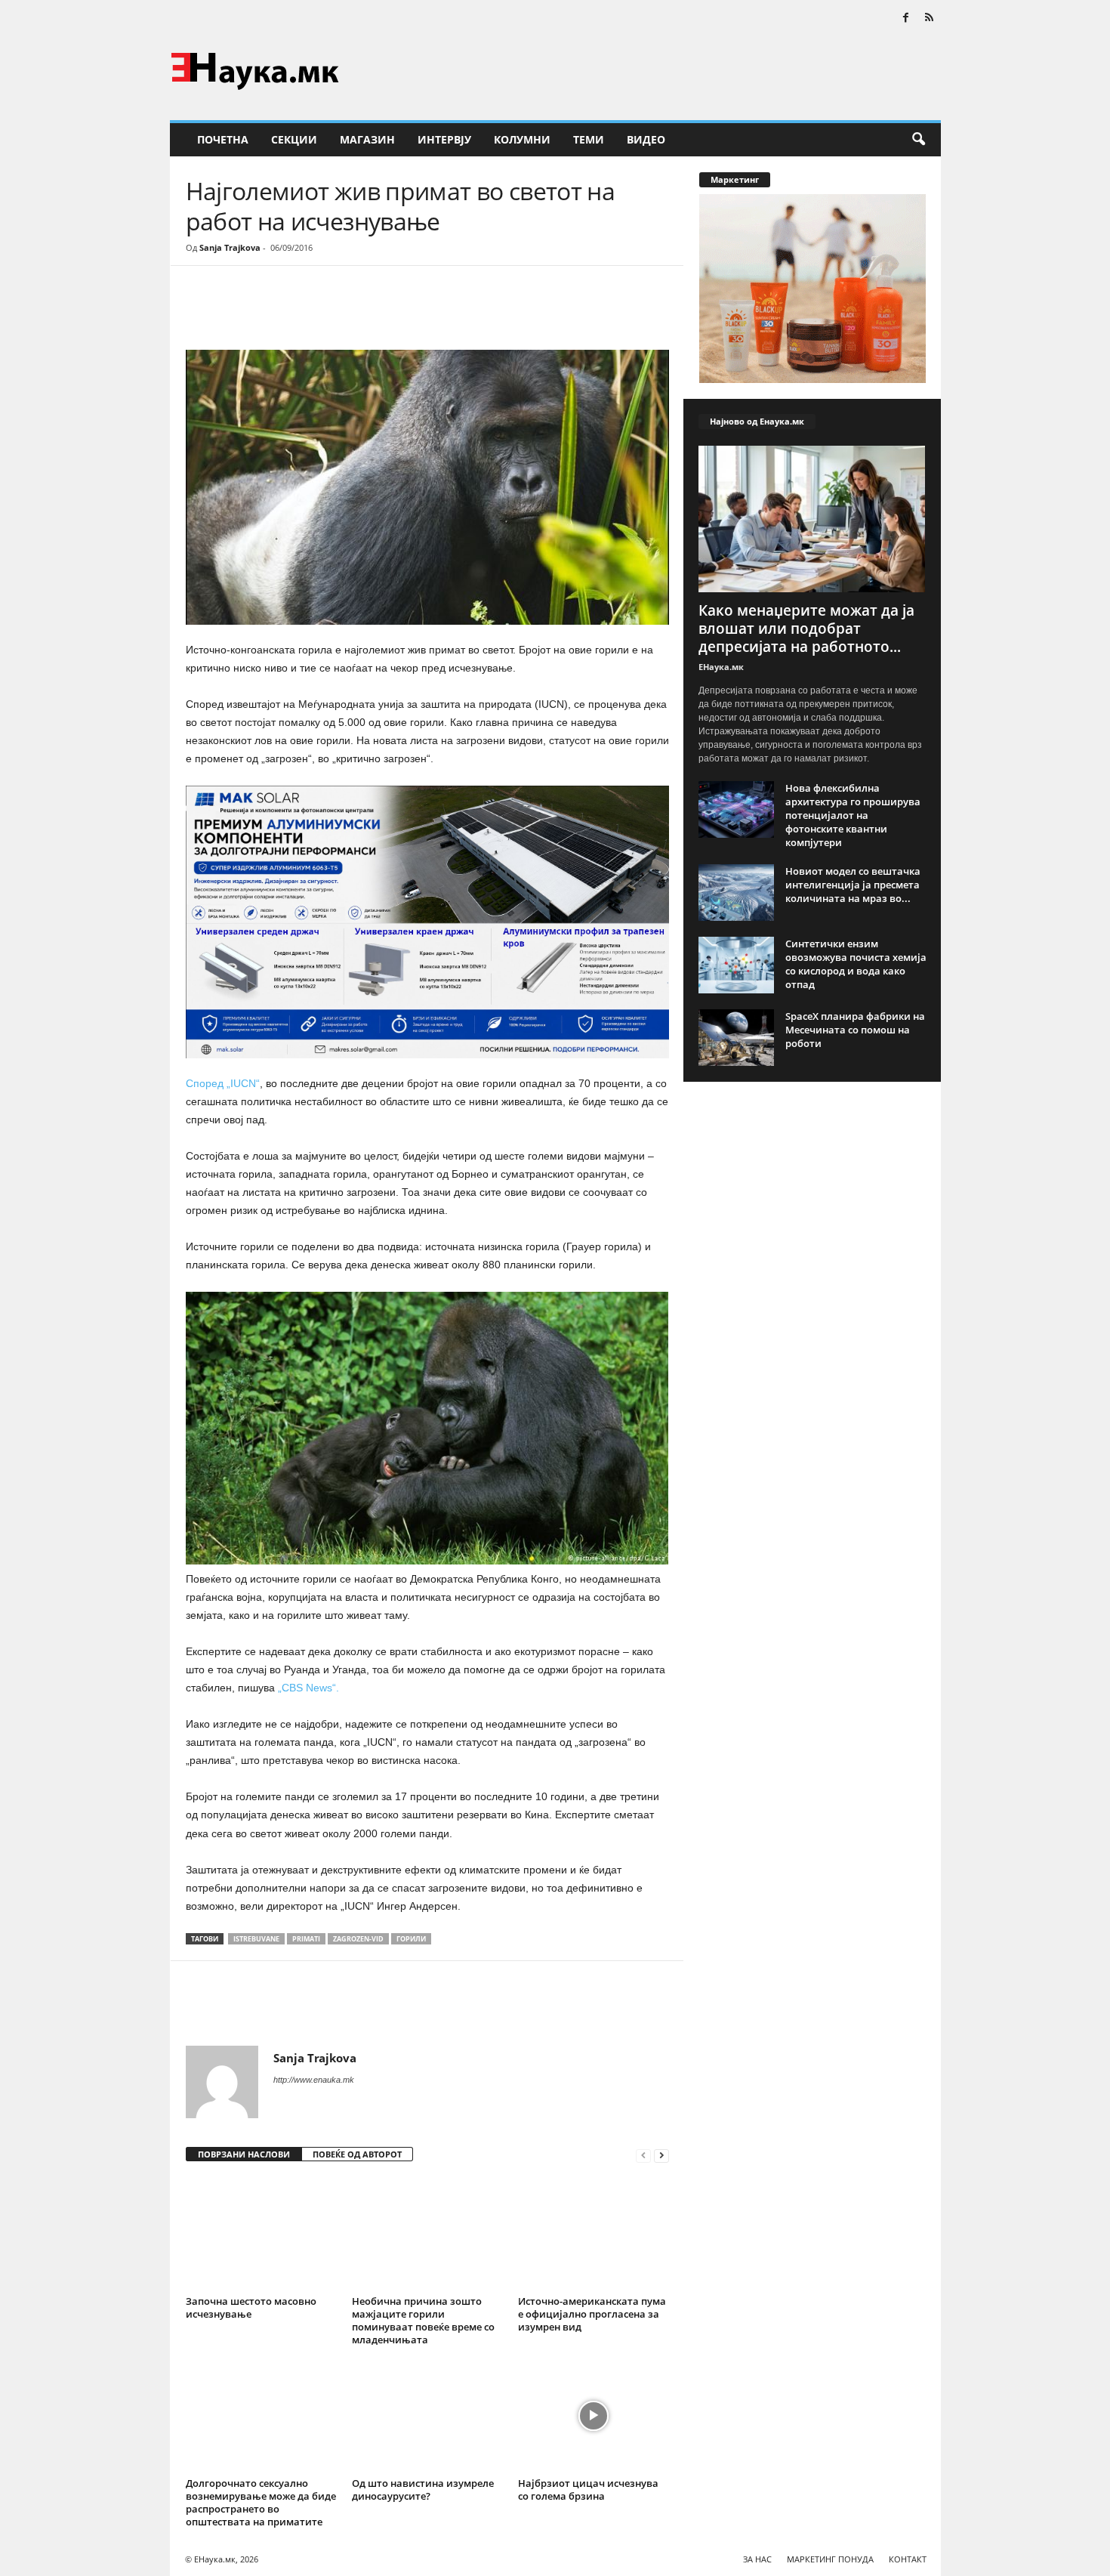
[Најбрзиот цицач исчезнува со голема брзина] (594, 2416)
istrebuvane (256, 1939)
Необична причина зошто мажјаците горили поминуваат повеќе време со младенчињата (423, 2320)
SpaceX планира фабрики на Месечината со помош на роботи (855, 1030)
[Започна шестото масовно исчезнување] (261, 2234)
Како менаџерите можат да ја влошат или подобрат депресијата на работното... (806, 629)
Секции (294, 139)
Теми (589, 139)
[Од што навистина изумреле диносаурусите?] (427, 2416)
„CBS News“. (308, 1688)
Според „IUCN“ (223, 1083)
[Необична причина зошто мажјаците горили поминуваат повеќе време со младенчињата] (427, 2234)
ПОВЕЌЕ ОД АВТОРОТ (357, 2154)
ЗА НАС (757, 2559)
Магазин (367, 139)
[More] (325, 311)
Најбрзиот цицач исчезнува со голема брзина (588, 2490)
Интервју (444, 139)
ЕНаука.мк (721, 667)
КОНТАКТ (908, 2559)
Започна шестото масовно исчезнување (251, 2307)
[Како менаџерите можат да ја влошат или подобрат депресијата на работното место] (812, 519)
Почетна (223, 139)
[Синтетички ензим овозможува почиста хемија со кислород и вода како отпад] (736, 965)
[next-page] (661, 2155)
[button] (918, 140)
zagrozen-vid (358, 1939)
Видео (646, 139)
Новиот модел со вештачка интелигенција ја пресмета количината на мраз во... (853, 885)
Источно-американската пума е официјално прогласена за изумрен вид (592, 2314)
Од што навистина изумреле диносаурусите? (423, 2490)
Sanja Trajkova (230, 247)
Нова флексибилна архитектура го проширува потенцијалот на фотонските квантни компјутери (853, 815)
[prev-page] (643, 2155)
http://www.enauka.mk (314, 2080)
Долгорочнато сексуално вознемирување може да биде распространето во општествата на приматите (261, 2502)
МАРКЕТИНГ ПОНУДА (830, 2559)
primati (306, 1939)
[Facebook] (906, 19)
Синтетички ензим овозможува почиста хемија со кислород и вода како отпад (856, 964)
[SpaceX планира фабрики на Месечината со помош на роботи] (736, 1038)
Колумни (522, 139)
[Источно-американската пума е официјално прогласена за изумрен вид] (594, 2234)
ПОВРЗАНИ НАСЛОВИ (244, 2154)
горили (411, 1939)
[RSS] (930, 19)
